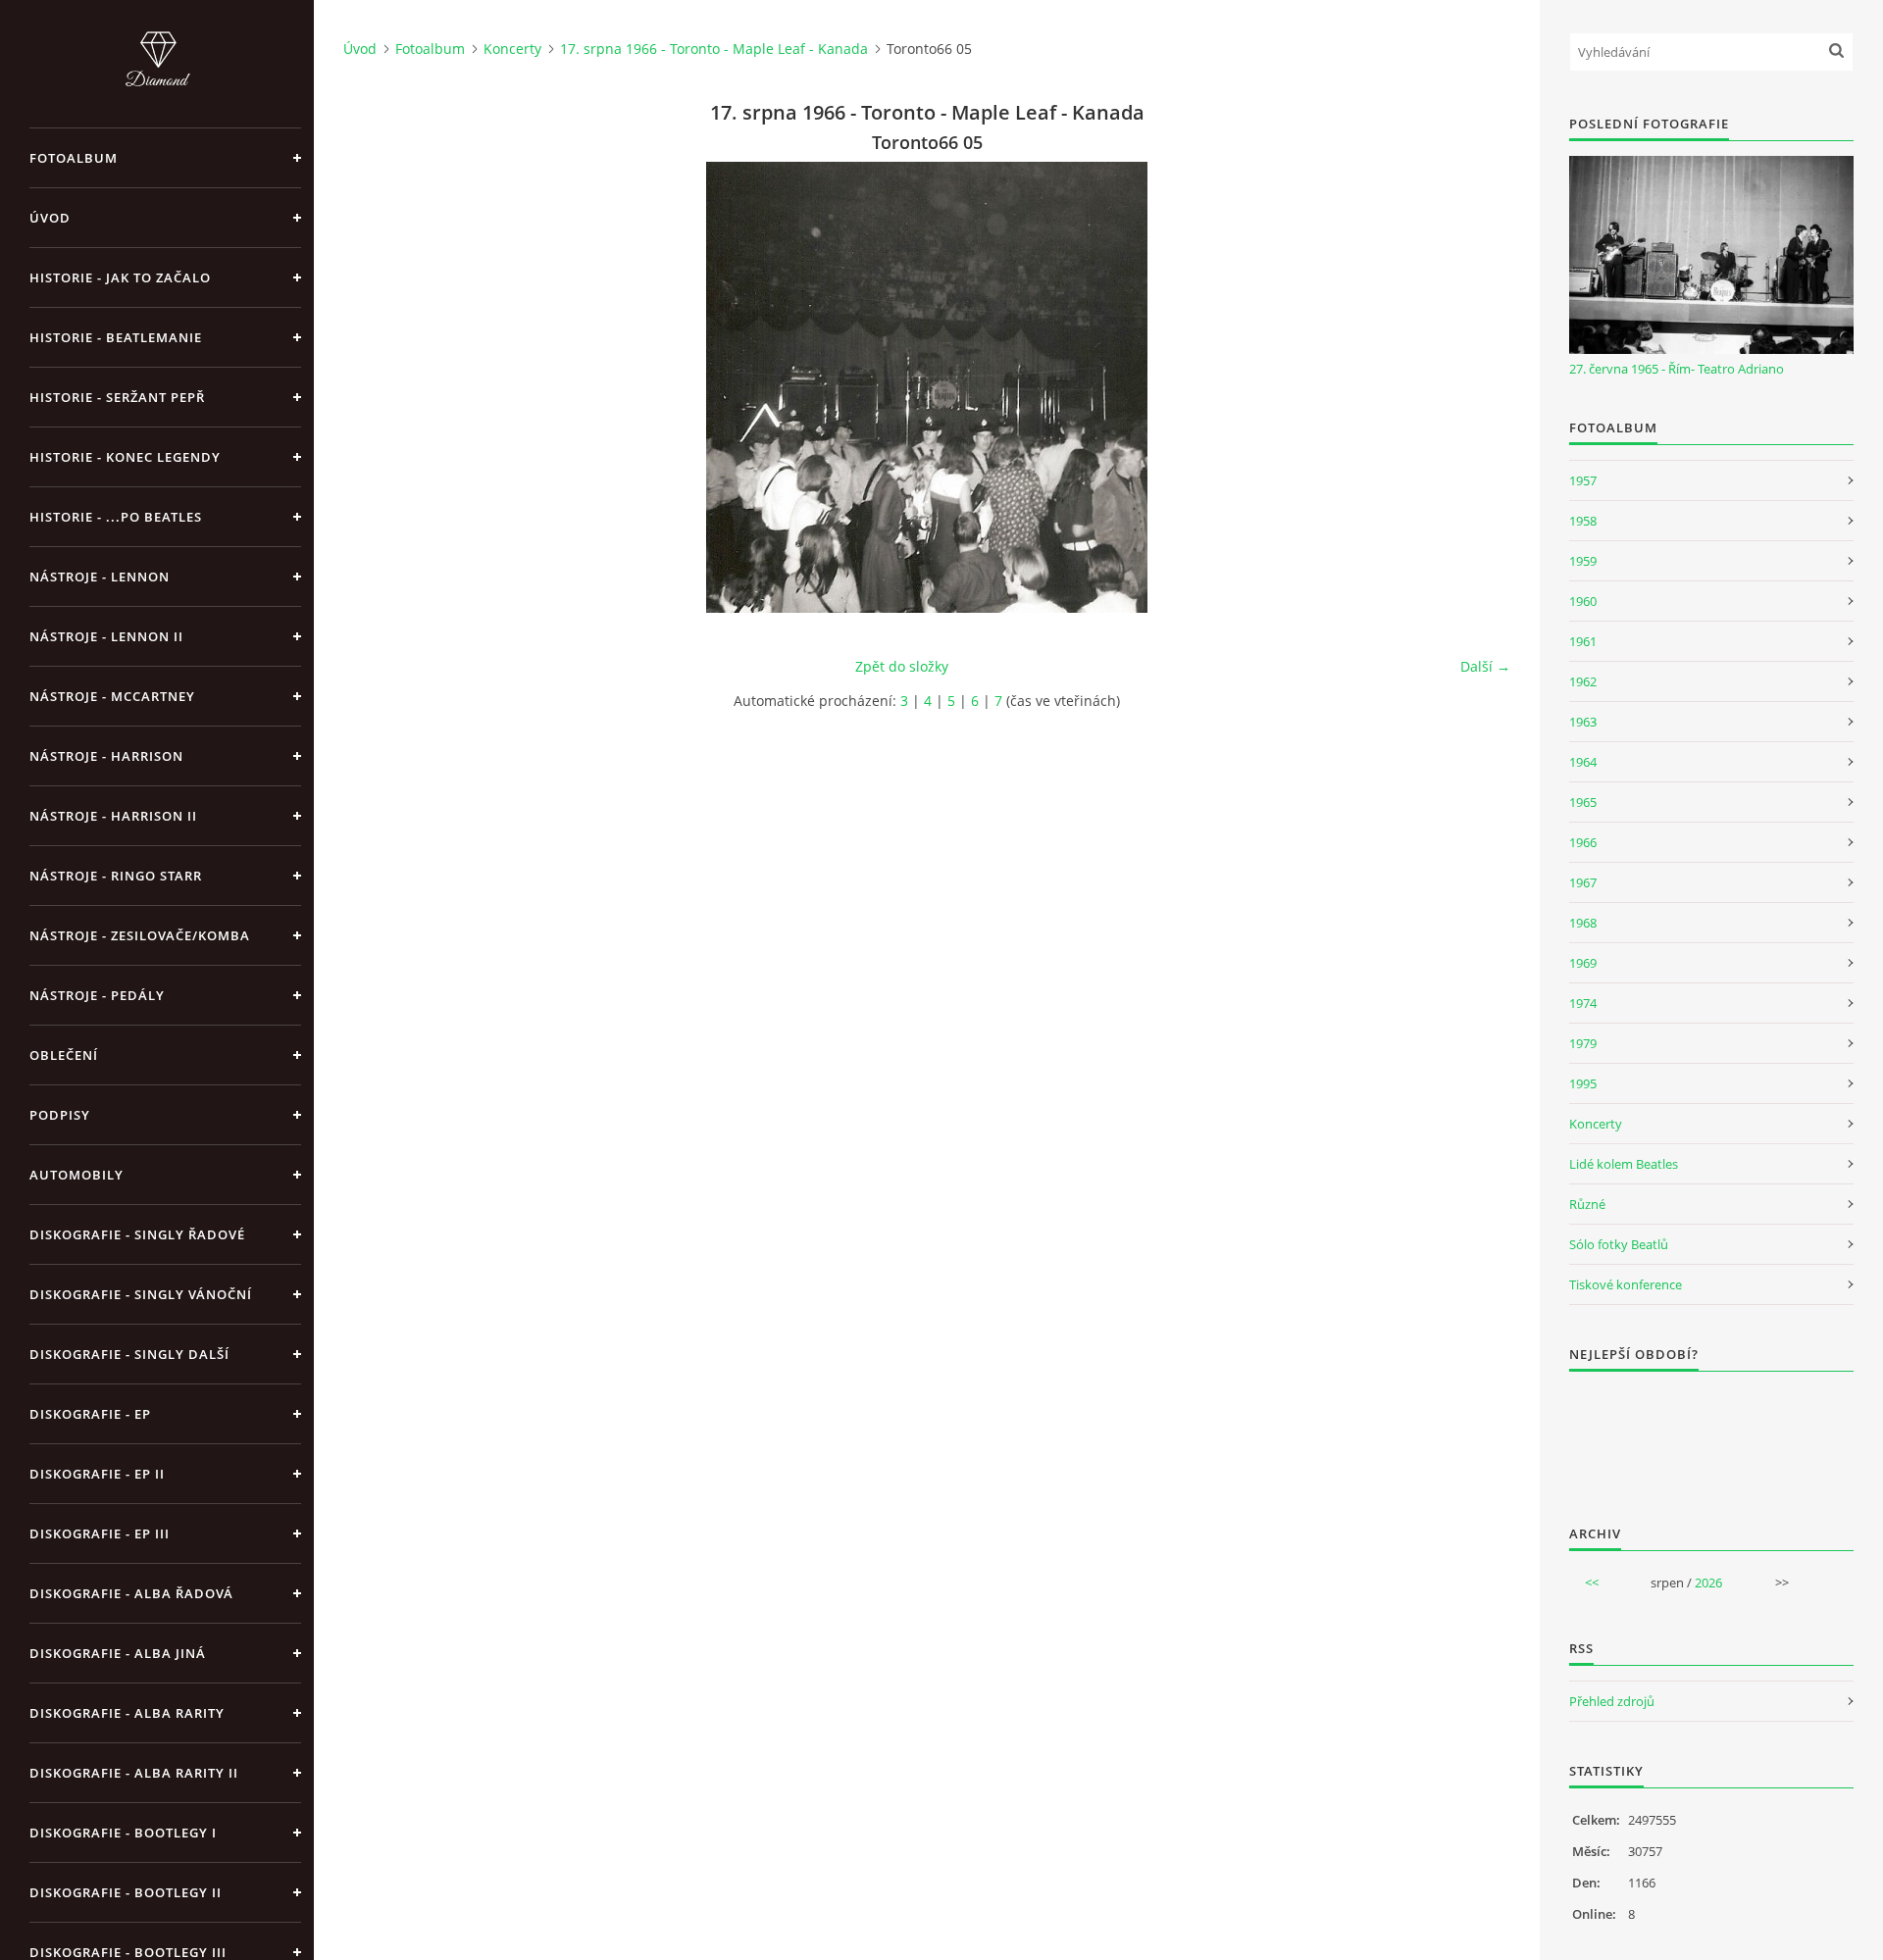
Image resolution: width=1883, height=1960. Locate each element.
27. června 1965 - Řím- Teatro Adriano (1677, 369)
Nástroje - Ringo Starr (116, 876)
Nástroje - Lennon (100, 577)
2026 (1708, 1583)
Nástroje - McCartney (112, 696)
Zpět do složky (902, 666)
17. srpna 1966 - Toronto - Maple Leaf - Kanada (714, 49)
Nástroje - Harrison (106, 756)
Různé (1587, 1204)
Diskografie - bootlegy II (126, 1892)
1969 (1583, 963)
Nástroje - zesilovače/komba (140, 935)
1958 (1583, 521)
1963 (1583, 722)
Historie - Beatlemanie (116, 337)
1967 (1583, 882)
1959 (1583, 561)
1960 (1583, 601)
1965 (1583, 802)
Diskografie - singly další (129, 1354)
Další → (1485, 666)
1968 (1583, 923)
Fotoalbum (74, 158)
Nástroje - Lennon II (106, 636)
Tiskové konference (1626, 1284)
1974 (1583, 1003)
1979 (1583, 1043)
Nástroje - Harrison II (113, 816)
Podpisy (60, 1115)
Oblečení (64, 1055)
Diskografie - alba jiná (118, 1653)
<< (1592, 1583)
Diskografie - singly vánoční (141, 1294)
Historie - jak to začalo (120, 277)
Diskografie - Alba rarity (127, 1713)
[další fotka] (1478, 387)
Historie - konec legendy (125, 457)
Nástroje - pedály (97, 995)
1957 (1583, 480)
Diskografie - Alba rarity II (134, 1773)
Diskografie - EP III (100, 1533)
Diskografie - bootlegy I (123, 1833)
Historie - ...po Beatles (116, 517)
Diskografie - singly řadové (137, 1234)
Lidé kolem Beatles (1624, 1164)
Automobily (76, 1175)
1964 (1583, 762)
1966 (1583, 842)
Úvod (50, 218)
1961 (1583, 641)
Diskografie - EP (90, 1414)
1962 (1583, 681)
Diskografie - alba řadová (131, 1593)
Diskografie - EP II (97, 1474)
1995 (1583, 1083)
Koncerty (512, 49)
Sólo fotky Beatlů (1619, 1244)
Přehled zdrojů (1612, 1701)
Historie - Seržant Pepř (117, 397)
